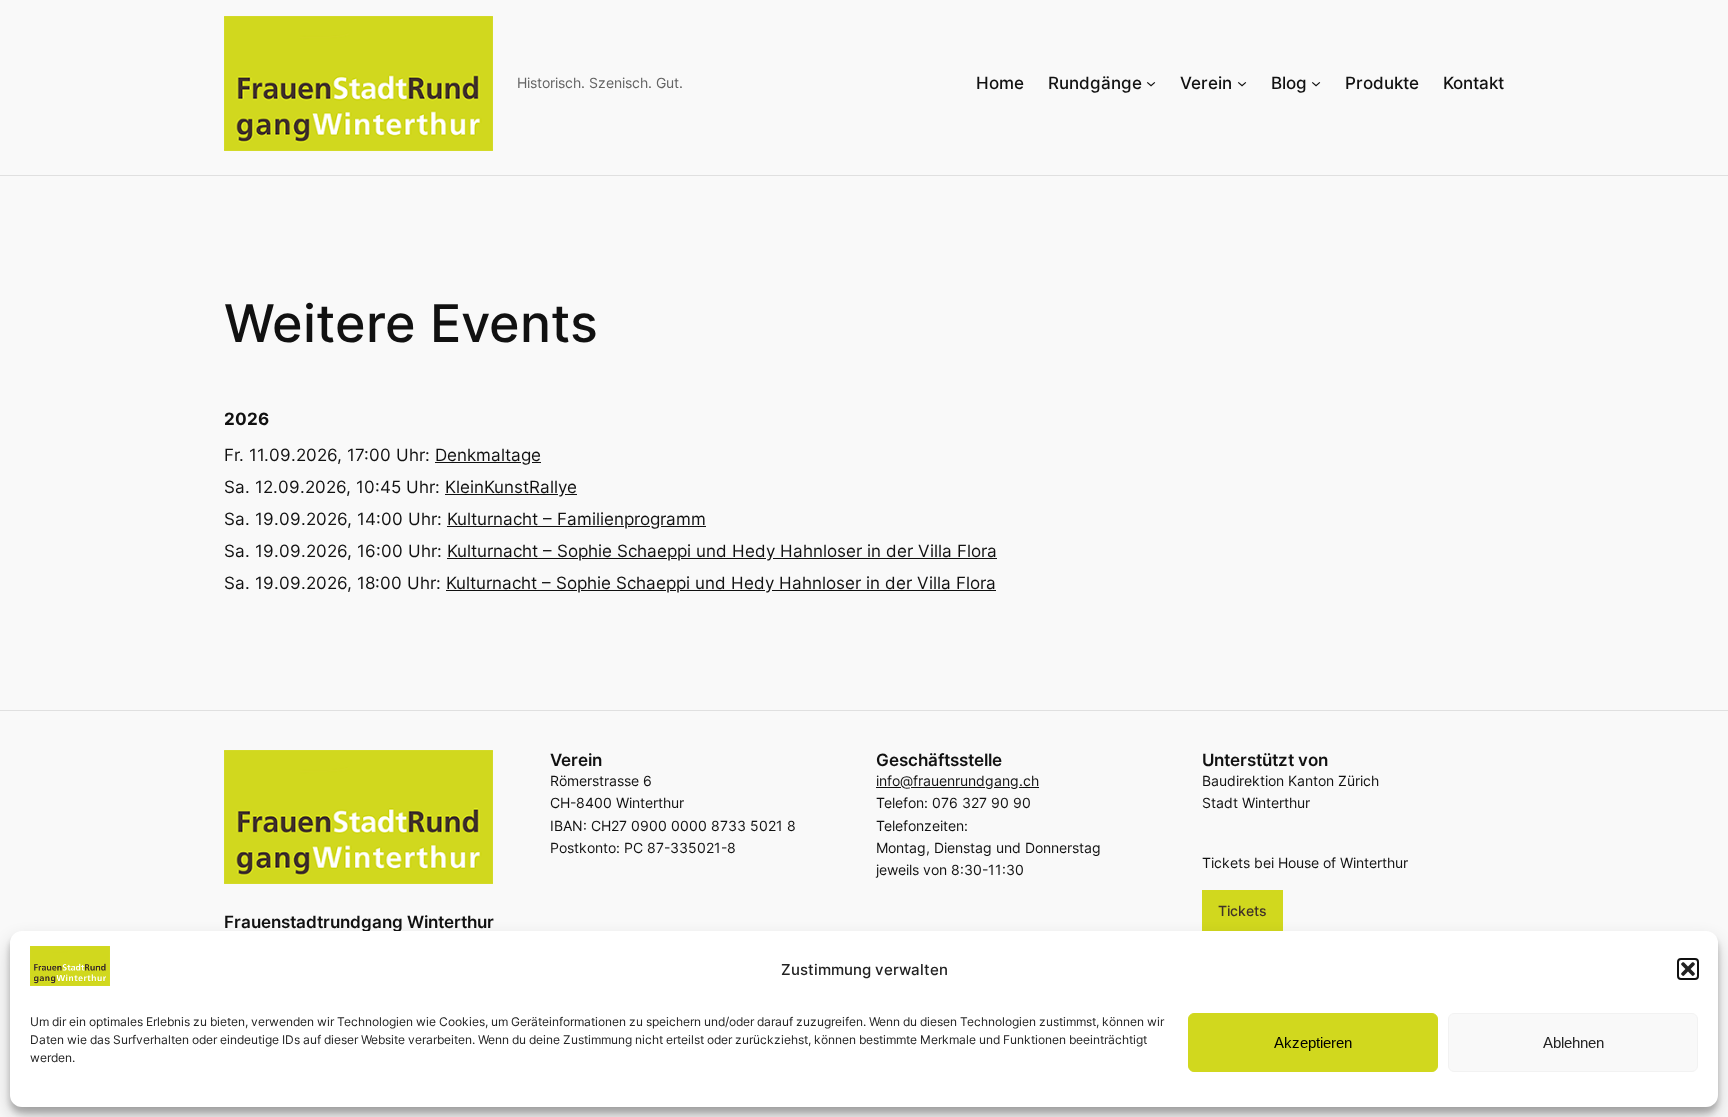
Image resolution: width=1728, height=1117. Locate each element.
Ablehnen (1573, 1042)
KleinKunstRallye (511, 487)
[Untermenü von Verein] (1242, 83)
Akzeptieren (1313, 1042)
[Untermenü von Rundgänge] (1151, 83)
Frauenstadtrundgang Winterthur (359, 922)
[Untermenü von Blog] (1316, 83)
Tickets (1242, 910)
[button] (1688, 969)
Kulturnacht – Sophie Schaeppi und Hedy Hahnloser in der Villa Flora (722, 551)
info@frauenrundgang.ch (957, 780)
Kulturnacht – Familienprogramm (576, 519)
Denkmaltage (488, 455)
